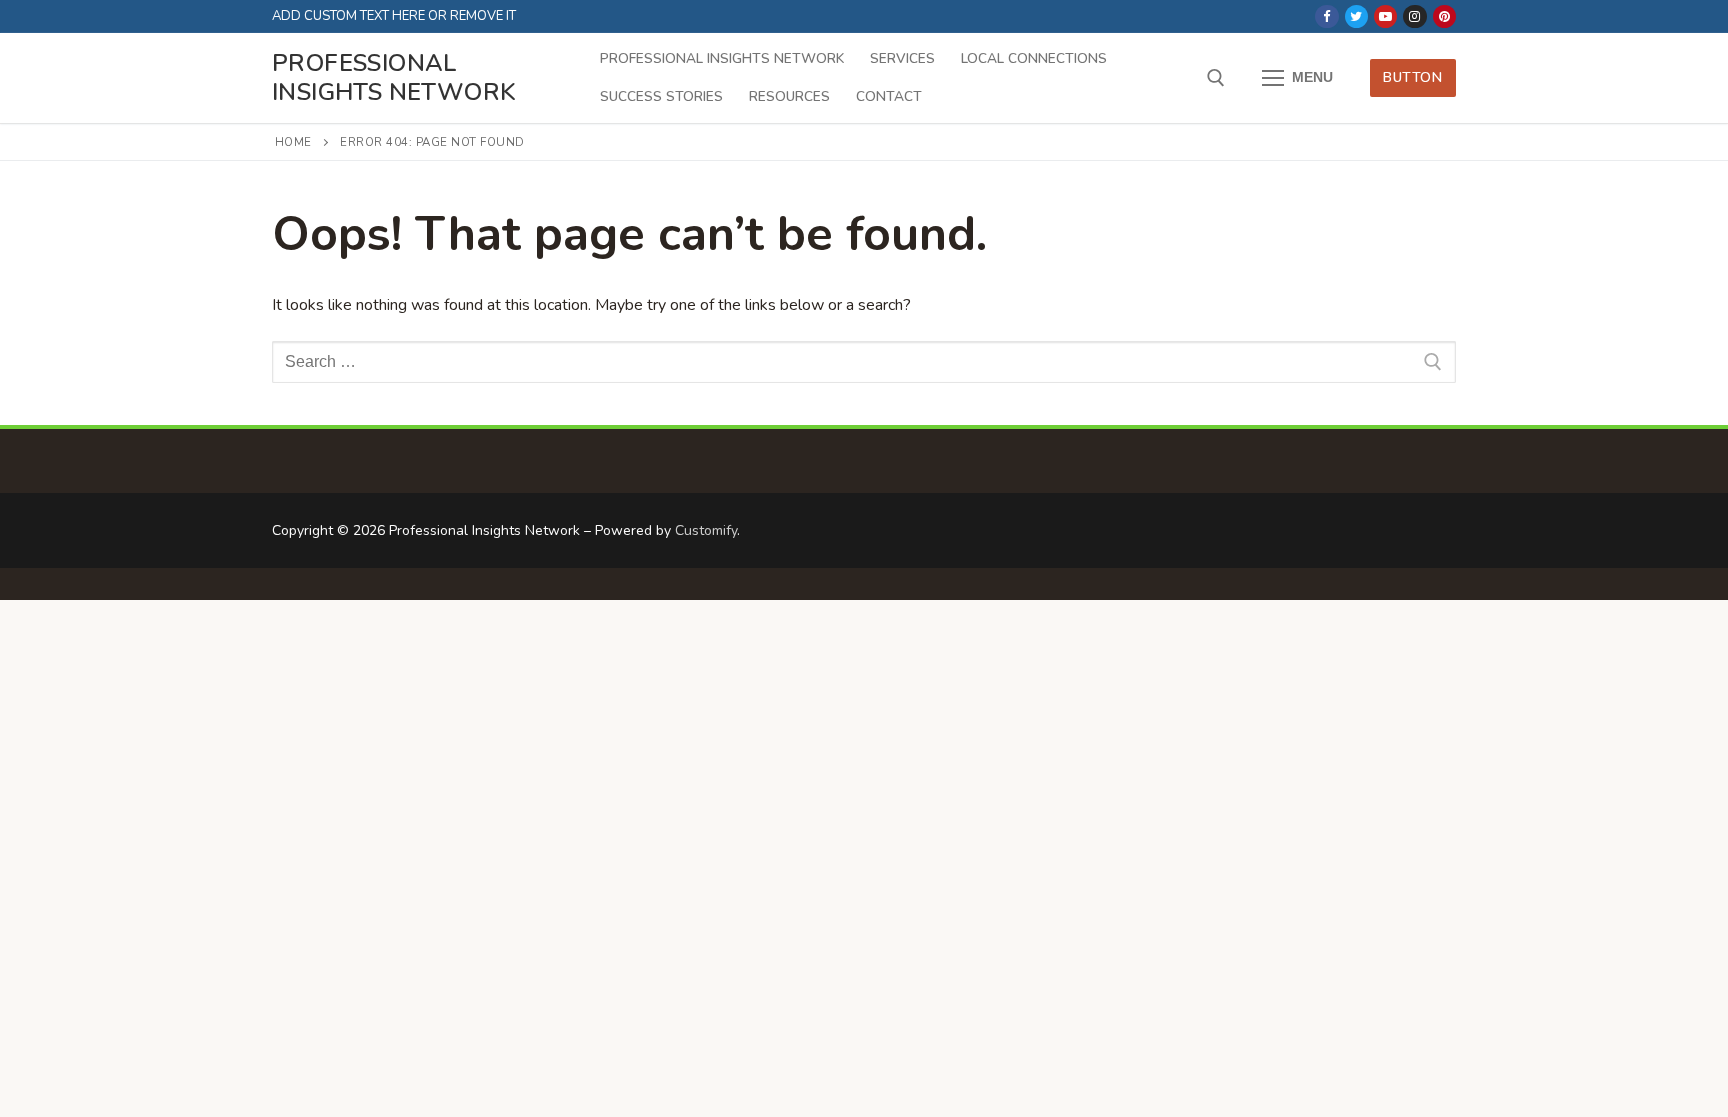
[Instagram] (1414, 16)
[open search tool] (1216, 78)
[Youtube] (1385, 16)
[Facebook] (1326, 16)
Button (1412, 77)
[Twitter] (1356, 16)
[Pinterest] (1444, 16)
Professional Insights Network (394, 78)
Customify (706, 530)
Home (293, 142)
